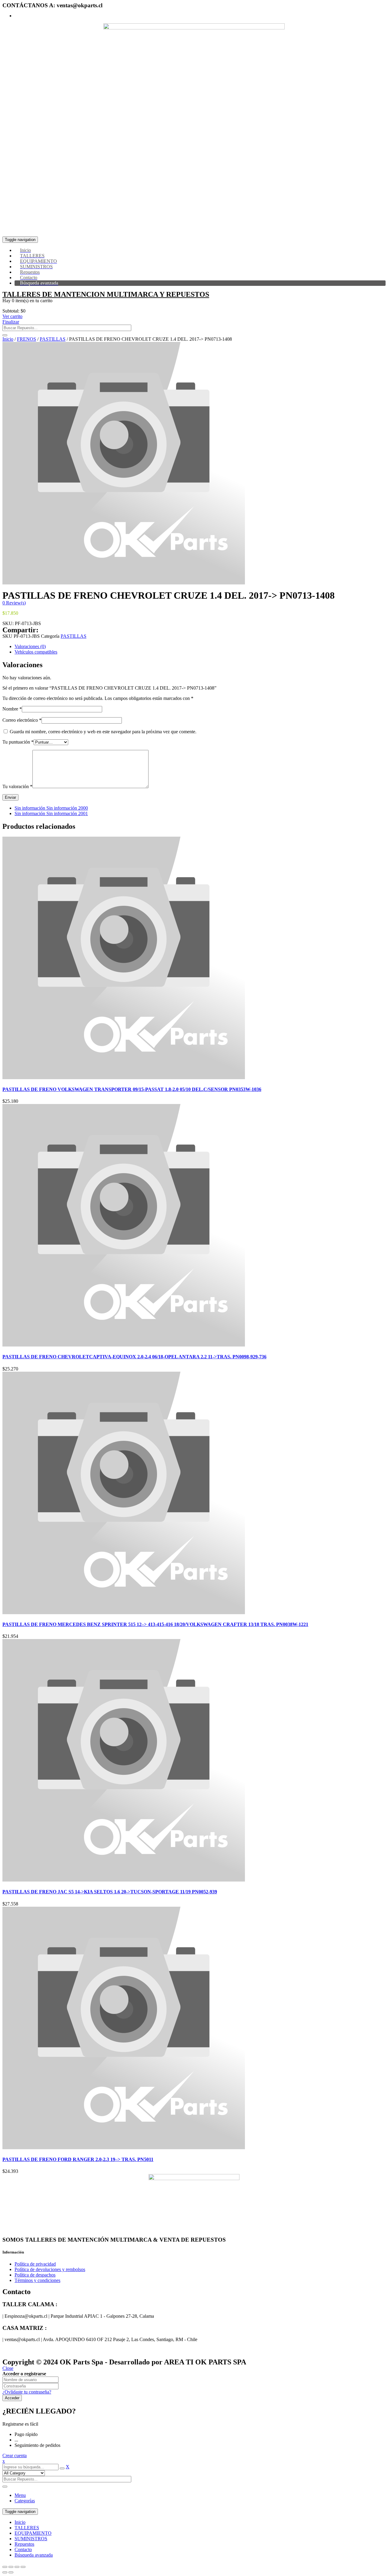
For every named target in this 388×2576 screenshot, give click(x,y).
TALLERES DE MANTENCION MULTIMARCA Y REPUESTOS (106, 294)
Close (8, 2368)
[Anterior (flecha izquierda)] (5, 2572)
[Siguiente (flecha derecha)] (11, 2572)
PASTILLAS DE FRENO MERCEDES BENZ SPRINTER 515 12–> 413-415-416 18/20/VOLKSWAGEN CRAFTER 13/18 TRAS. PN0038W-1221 (155, 1624)
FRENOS (27, 339)
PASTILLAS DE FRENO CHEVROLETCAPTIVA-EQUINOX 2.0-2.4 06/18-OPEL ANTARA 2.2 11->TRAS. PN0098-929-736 (134, 1357)
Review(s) (14, 603)
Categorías (25, 2501)
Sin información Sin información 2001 (51, 813)
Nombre (12, 709)
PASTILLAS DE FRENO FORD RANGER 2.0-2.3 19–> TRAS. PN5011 (78, 2159)
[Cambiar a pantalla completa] (17, 2567)
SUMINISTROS (31, 2539)
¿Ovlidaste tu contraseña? (27, 2392)
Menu (20, 2495)
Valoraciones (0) (30, 646)
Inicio (8, 339)
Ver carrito (12, 316)
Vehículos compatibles (36, 652)
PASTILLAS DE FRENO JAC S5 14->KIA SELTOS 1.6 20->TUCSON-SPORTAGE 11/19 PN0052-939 (110, 1892)
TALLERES (27, 2528)
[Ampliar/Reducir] (23, 2567)
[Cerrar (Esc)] (5, 2567)
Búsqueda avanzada (34, 2555)
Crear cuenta (15, 2456)
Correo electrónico (22, 720)
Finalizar (11, 322)
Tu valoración (17, 786)
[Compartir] (11, 2567)
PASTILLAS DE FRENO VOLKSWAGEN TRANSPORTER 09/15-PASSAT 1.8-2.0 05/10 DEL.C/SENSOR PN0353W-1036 (132, 1089)
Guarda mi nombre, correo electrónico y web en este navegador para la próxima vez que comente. (103, 732)
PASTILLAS (53, 339)
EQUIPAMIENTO (33, 2533)
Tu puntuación (18, 742)
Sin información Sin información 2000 (51, 808)
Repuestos (24, 2544)
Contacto (23, 2549)
